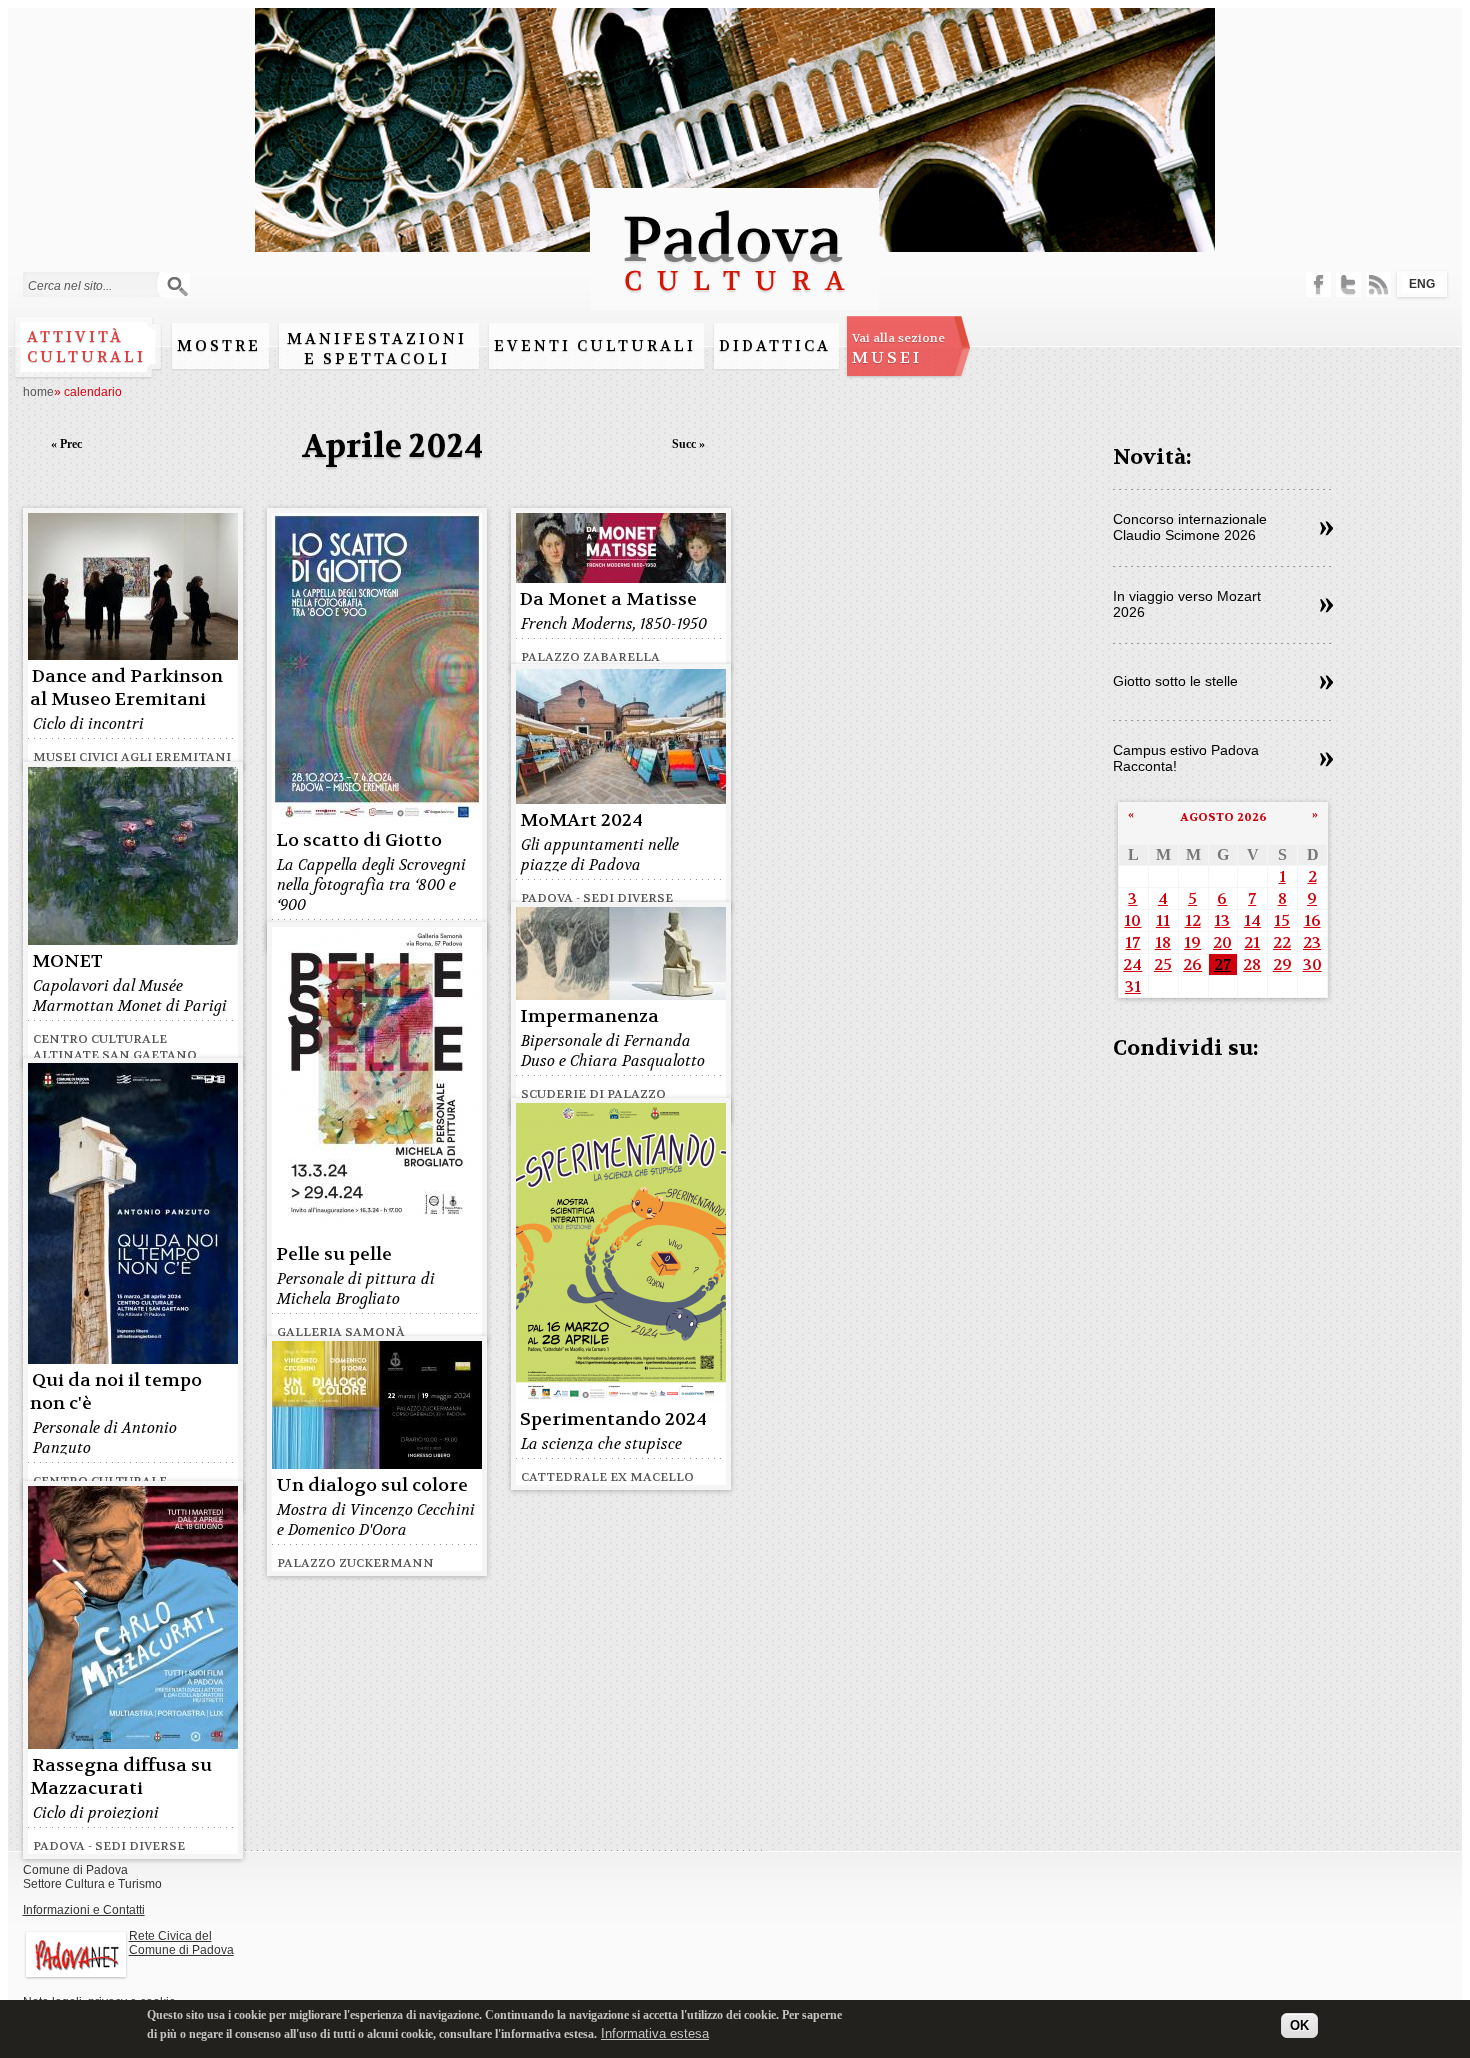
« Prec (66, 444)
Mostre (219, 346)
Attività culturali (86, 347)
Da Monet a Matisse (608, 599)
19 (1192, 942)
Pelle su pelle (334, 1254)
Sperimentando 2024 (613, 1419)
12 (1193, 920)
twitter (1348, 284)
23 (1312, 942)
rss (1378, 284)
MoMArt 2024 (581, 820)
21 (1252, 942)
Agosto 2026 (1223, 817)
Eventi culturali (595, 346)
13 (1222, 920)
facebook (1318, 284)
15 (1282, 920)
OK (1299, 2025)
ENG (1422, 284)
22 (1282, 942)
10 (1132, 920)
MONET (67, 961)
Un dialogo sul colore (372, 1485)
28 (1252, 964)
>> (1326, 529)
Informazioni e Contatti (84, 1910)
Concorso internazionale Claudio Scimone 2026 (1190, 527)
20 (1222, 942)
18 (1163, 942)
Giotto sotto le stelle (1175, 681)
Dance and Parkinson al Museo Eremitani (126, 688)
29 (1282, 964)
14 (1252, 920)
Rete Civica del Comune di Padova (181, 1943)
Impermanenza (589, 1016)
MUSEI (898, 349)
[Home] (734, 300)
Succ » (688, 444)
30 (1312, 964)
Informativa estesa (655, 2032)
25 (1163, 964)
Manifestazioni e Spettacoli (377, 349)
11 (1163, 920)
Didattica (775, 346)
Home (38, 392)
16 (1312, 920)
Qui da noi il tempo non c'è (116, 1392)
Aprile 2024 (392, 446)
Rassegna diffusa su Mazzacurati (121, 1777)
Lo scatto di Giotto (359, 840)
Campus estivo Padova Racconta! (1186, 758)
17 (1132, 942)
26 (1192, 964)
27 (1222, 964)
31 (1133, 986)
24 (1132, 964)
